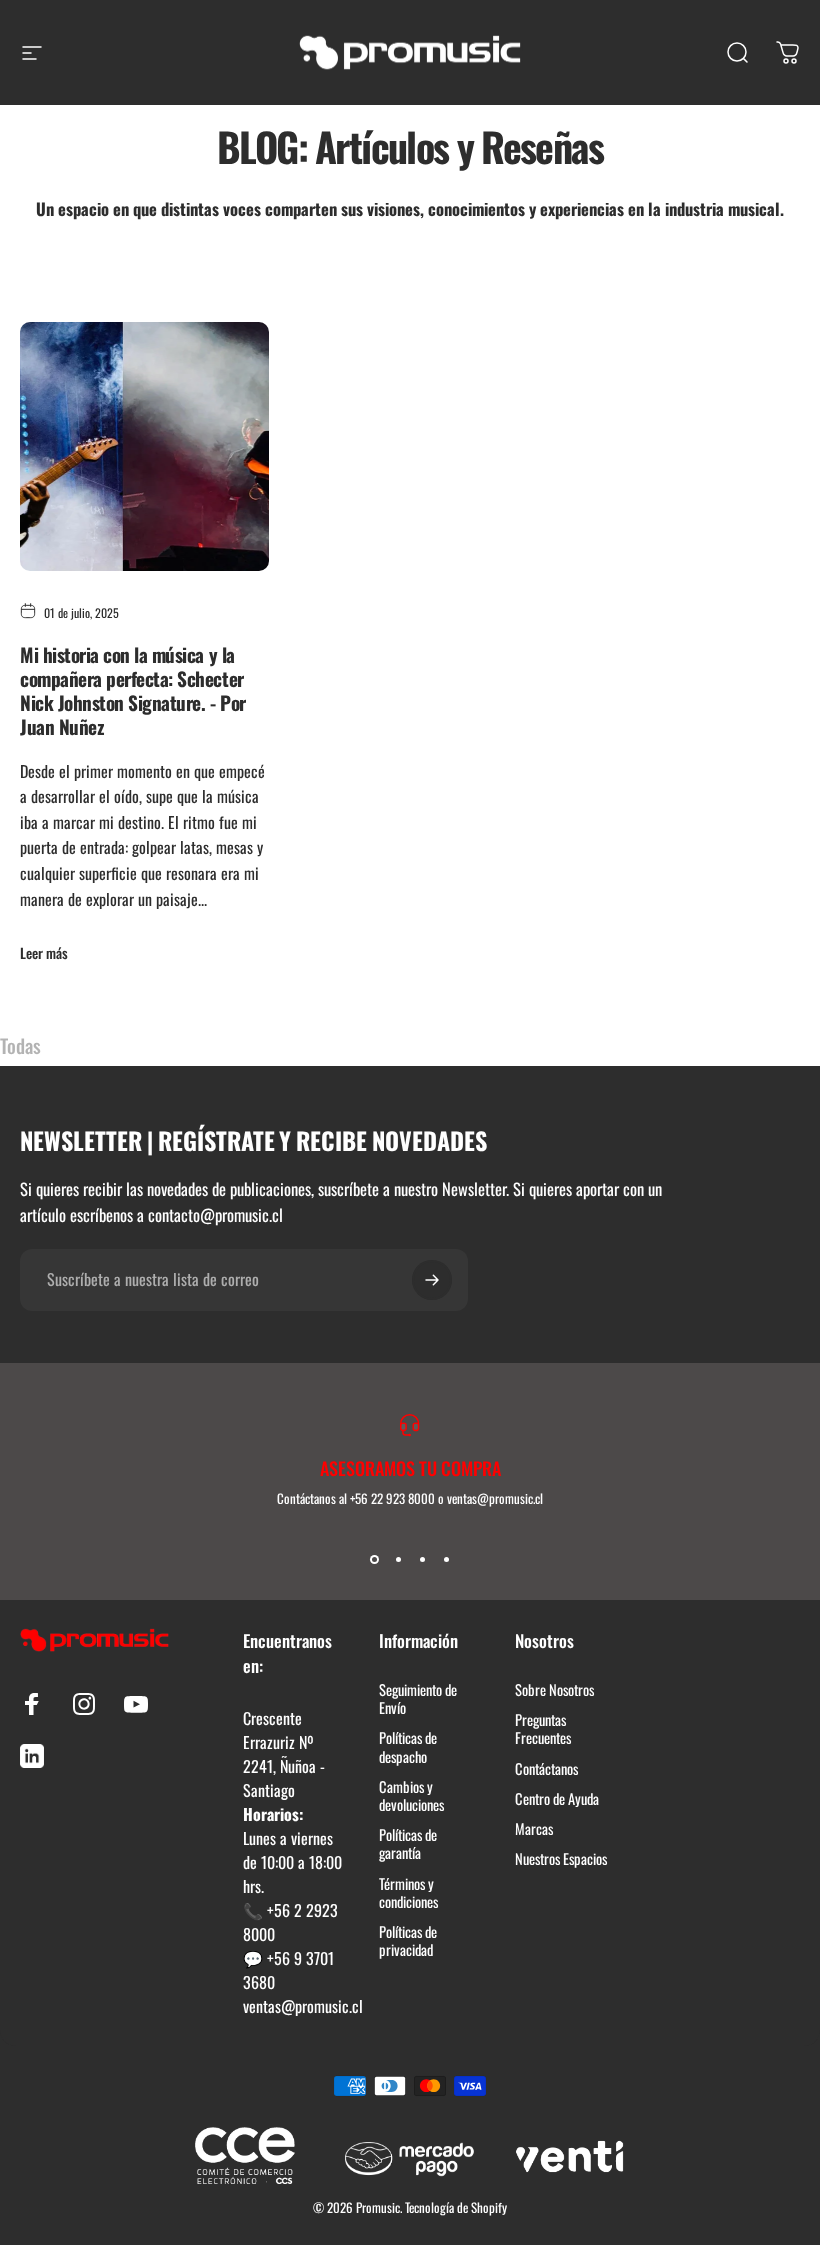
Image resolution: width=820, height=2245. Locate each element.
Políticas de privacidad (408, 1941)
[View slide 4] (446, 1560)
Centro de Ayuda (557, 1799)
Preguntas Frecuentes (543, 1729)
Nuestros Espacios (561, 1859)
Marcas (534, 1829)
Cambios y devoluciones (411, 1796)
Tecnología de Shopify (456, 2207)
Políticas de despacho (408, 1747)
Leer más (44, 952)
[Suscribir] (432, 1280)
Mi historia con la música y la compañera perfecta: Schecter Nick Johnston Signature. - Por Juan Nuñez (133, 690)
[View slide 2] (398, 1560)
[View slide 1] (374, 1560)
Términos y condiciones (408, 1893)
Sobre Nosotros (554, 1690)
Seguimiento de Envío (418, 1699)
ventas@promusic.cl (303, 2006)
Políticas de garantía (408, 1844)
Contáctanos (546, 1769)
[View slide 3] (422, 1560)
